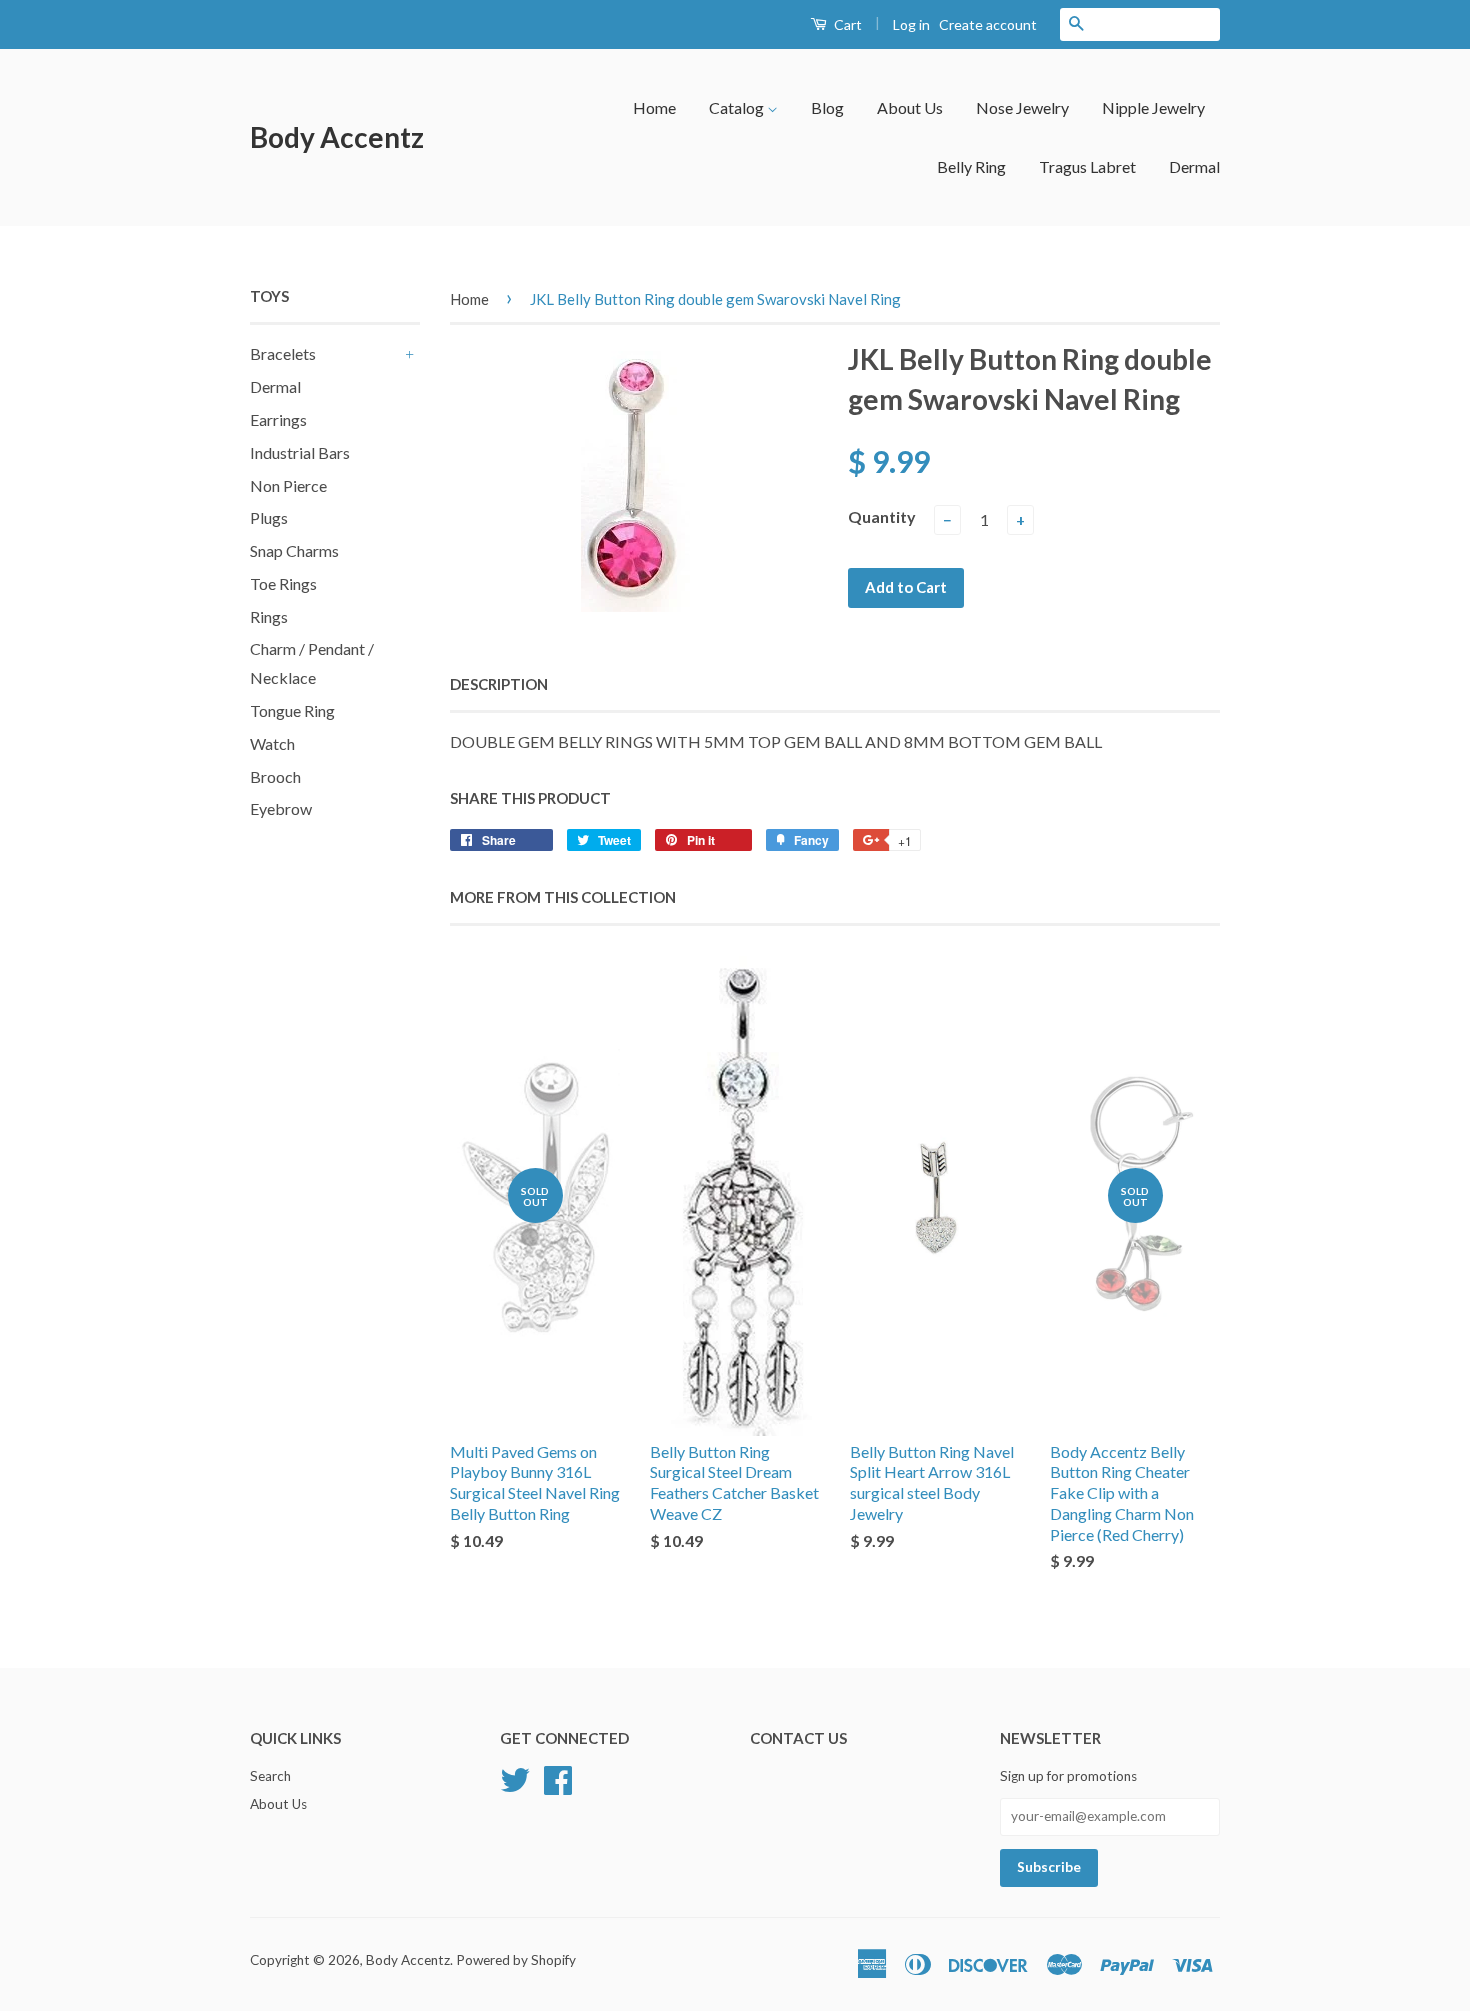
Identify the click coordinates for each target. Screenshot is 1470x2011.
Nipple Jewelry (1153, 107)
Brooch (275, 776)
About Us (910, 107)
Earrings (278, 419)
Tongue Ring (292, 710)
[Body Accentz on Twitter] (515, 1777)
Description (499, 684)
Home (654, 107)
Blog (827, 107)
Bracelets (283, 353)
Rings (269, 616)
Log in (911, 24)
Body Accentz (337, 137)
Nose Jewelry (1022, 107)
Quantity (882, 516)
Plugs (269, 517)
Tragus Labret (1087, 166)
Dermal (1194, 166)
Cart (846, 24)
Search (270, 1776)
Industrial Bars (300, 452)
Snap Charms (294, 550)
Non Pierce (288, 485)
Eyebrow (281, 808)
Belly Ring (971, 166)
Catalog (738, 107)
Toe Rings (283, 583)
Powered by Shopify (516, 1960)
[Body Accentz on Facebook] (558, 1777)
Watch (272, 743)
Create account (988, 24)
